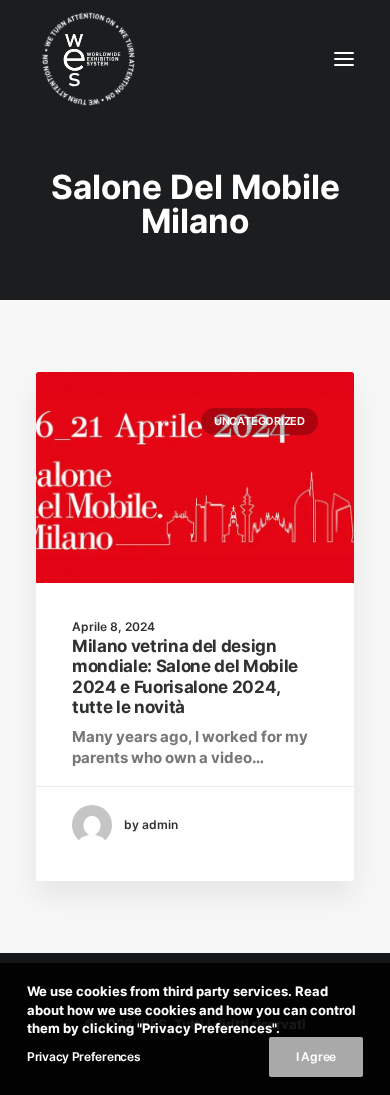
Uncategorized (259, 421)
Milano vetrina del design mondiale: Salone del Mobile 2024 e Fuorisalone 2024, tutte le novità (185, 676)
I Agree (316, 1056)
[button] (344, 59)
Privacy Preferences (83, 1056)
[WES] (71, 59)
